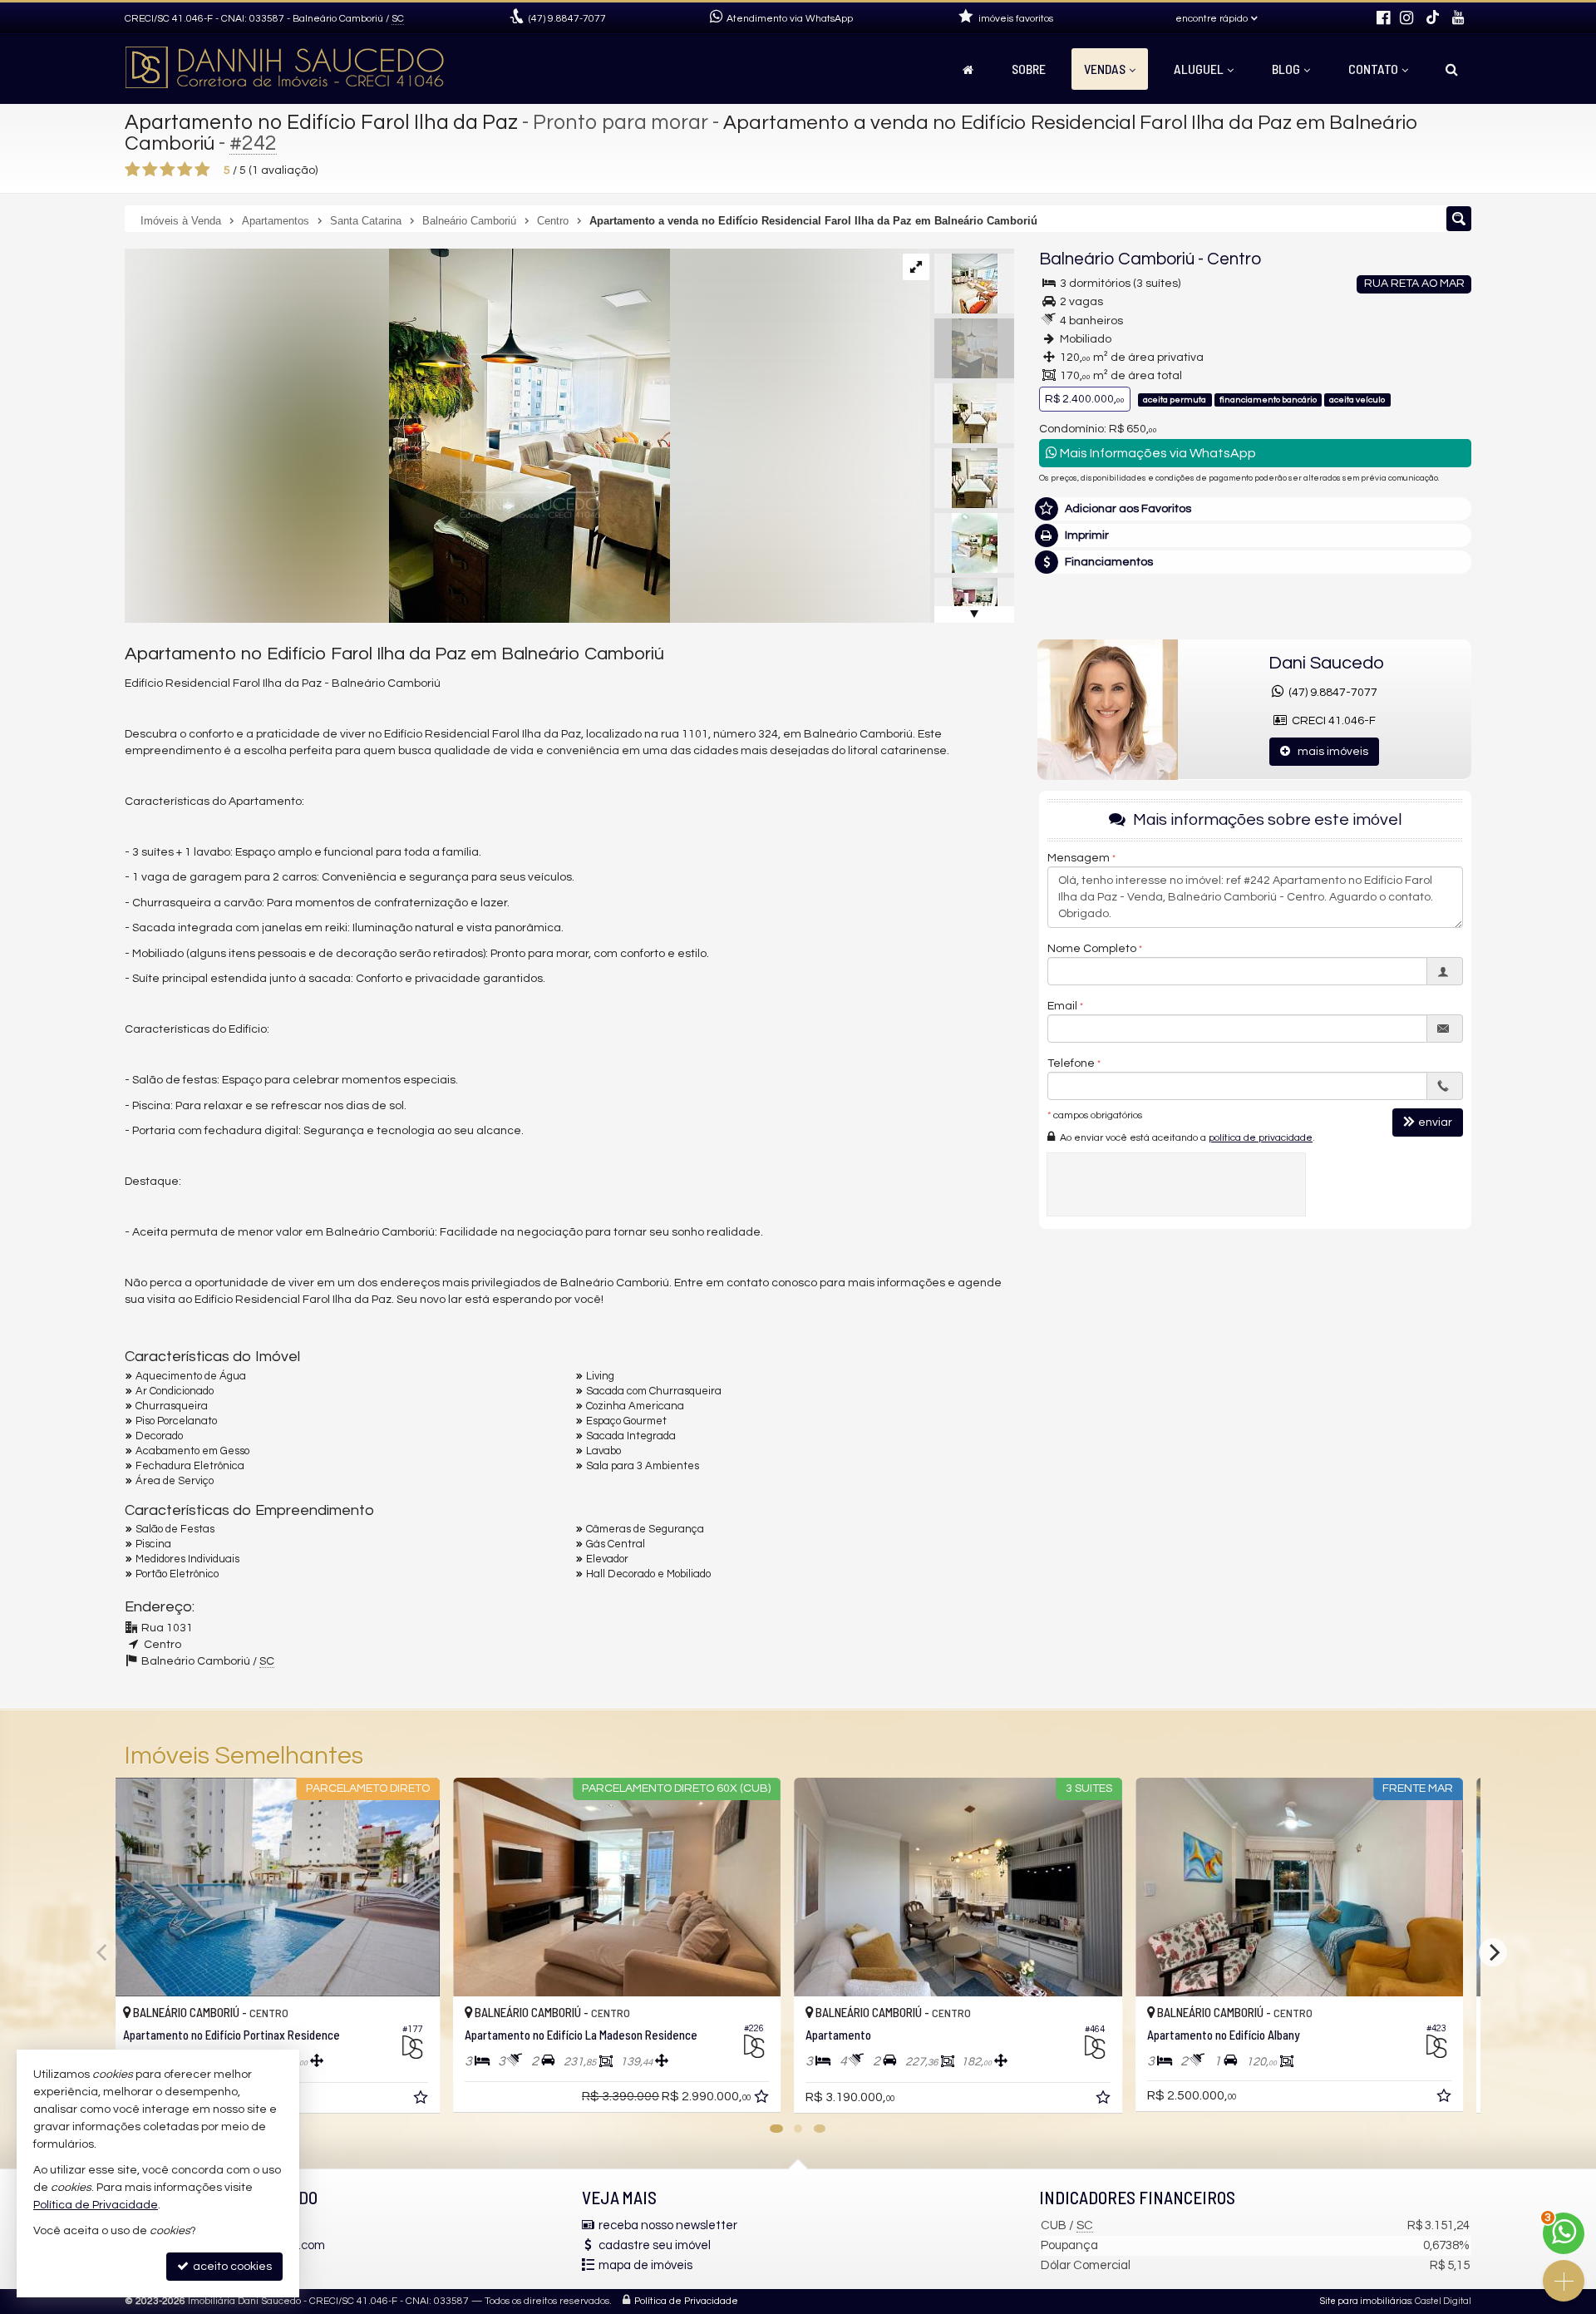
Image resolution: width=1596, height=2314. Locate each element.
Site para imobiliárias (1366, 2301)
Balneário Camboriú (1117, 259)
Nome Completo (1092, 950)
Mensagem (1079, 859)
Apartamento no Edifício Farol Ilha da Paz (321, 122)
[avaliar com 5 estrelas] (202, 170)
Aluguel (1199, 69)
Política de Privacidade (686, 2301)
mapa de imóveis (645, 2265)
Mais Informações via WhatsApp (1157, 453)
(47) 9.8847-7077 (1330, 693)
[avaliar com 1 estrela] (133, 170)
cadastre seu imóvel (655, 2245)
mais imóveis (1329, 752)
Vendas (1105, 69)
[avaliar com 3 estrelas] (167, 170)
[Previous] (103, 1952)
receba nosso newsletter (668, 2225)
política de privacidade (1261, 1138)
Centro (1234, 259)
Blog (1286, 69)
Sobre (1029, 69)
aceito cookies (231, 2267)
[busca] (1452, 69)
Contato (1373, 69)
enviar (1435, 1123)
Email (1062, 1007)
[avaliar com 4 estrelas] (185, 170)
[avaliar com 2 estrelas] (150, 170)
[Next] (1493, 1952)
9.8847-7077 (567, 19)
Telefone (1071, 1064)
